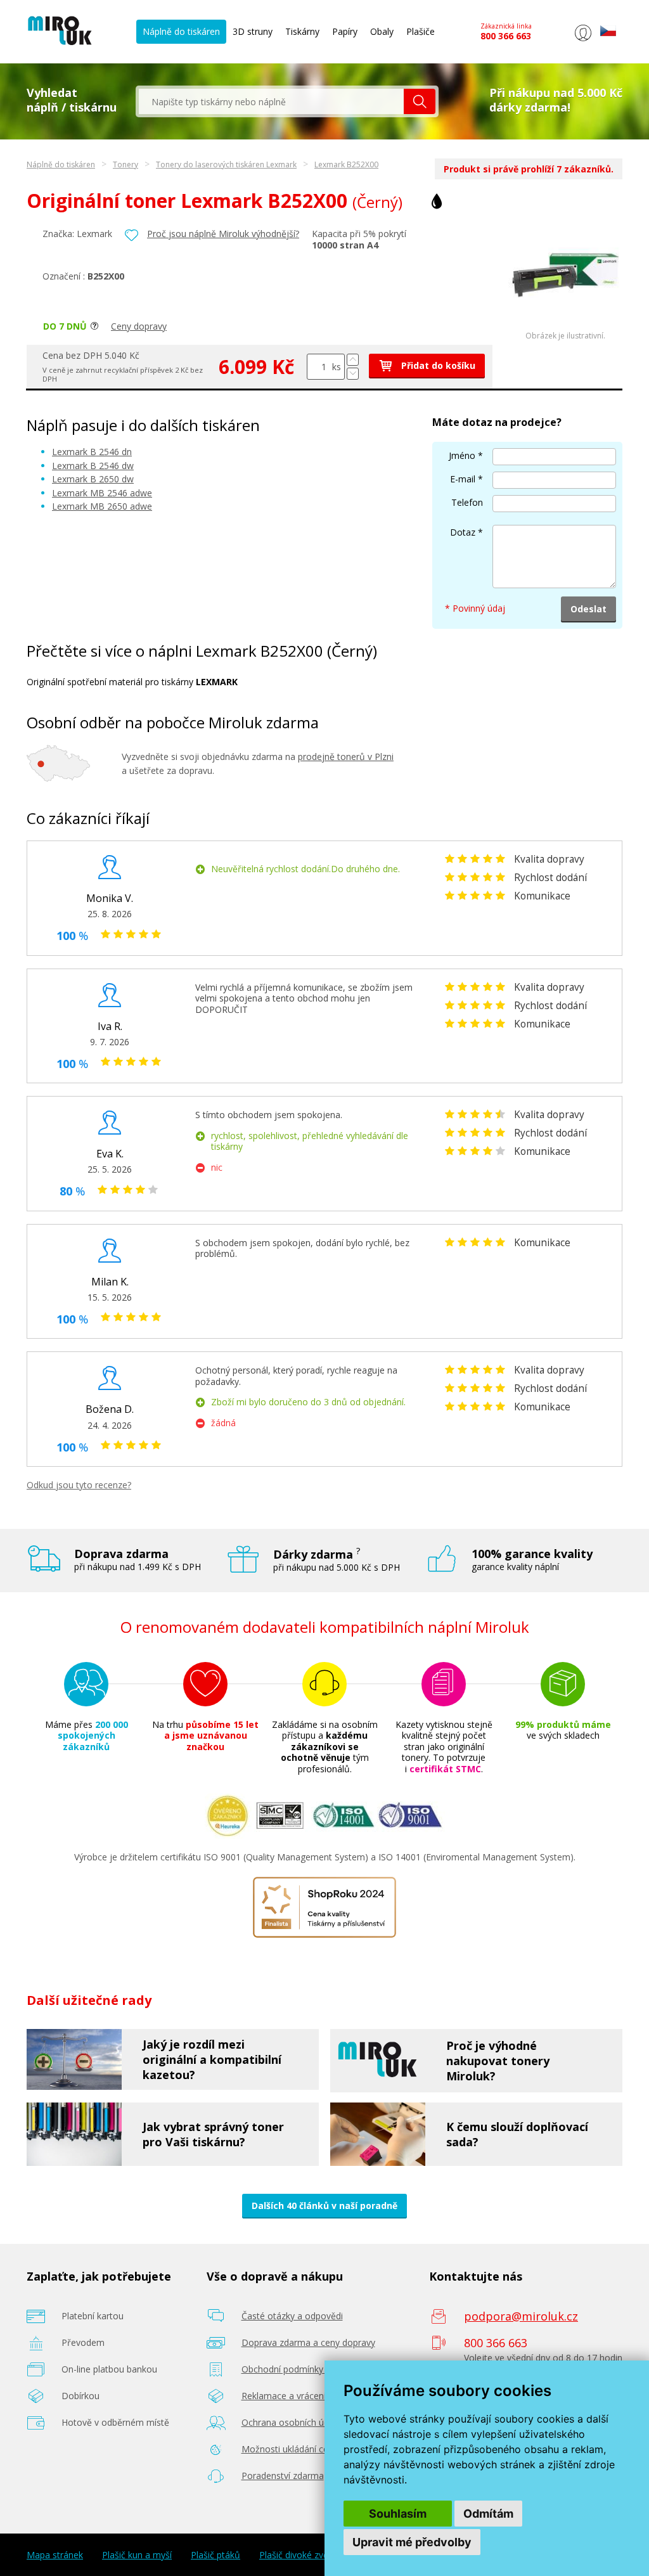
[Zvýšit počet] (353, 360)
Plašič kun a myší (137, 2555)
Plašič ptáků (215, 2555)
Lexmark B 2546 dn (92, 452)
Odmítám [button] (488, 2514)
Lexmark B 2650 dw (93, 479)
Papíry (345, 31)
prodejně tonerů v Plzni (346, 757)
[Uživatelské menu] (583, 41)
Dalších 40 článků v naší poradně (324, 2206)
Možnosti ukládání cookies (296, 2449)
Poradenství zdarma (283, 2476)
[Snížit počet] (353, 374)
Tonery (125, 164)
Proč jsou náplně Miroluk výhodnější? (223, 234)
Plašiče (421, 31)
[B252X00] (565, 328)
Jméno (462, 455)
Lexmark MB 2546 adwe (102, 493)
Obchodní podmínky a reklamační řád (318, 2369)
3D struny (253, 31)
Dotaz (463, 532)
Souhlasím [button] (398, 2514)
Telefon (467, 502)
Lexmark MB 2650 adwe (102, 506)
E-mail (463, 479)
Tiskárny (302, 31)
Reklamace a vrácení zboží (296, 2396)
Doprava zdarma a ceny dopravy (308, 2342)
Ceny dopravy (139, 326)
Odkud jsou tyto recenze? (79, 1485)
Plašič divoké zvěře (298, 2555)
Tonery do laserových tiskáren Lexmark (226, 164)
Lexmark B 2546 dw (93, 466)
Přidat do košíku (437, 365)
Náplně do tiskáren (181, 31)
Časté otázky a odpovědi (292, 2316)
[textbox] (271, 101)
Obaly (382, 31)
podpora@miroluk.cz (521, 2316)
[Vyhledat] (420, 101)
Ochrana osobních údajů (292, 2422)
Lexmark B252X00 (346, 164)
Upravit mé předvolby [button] (412, 2542)
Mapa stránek (55, 2555)
